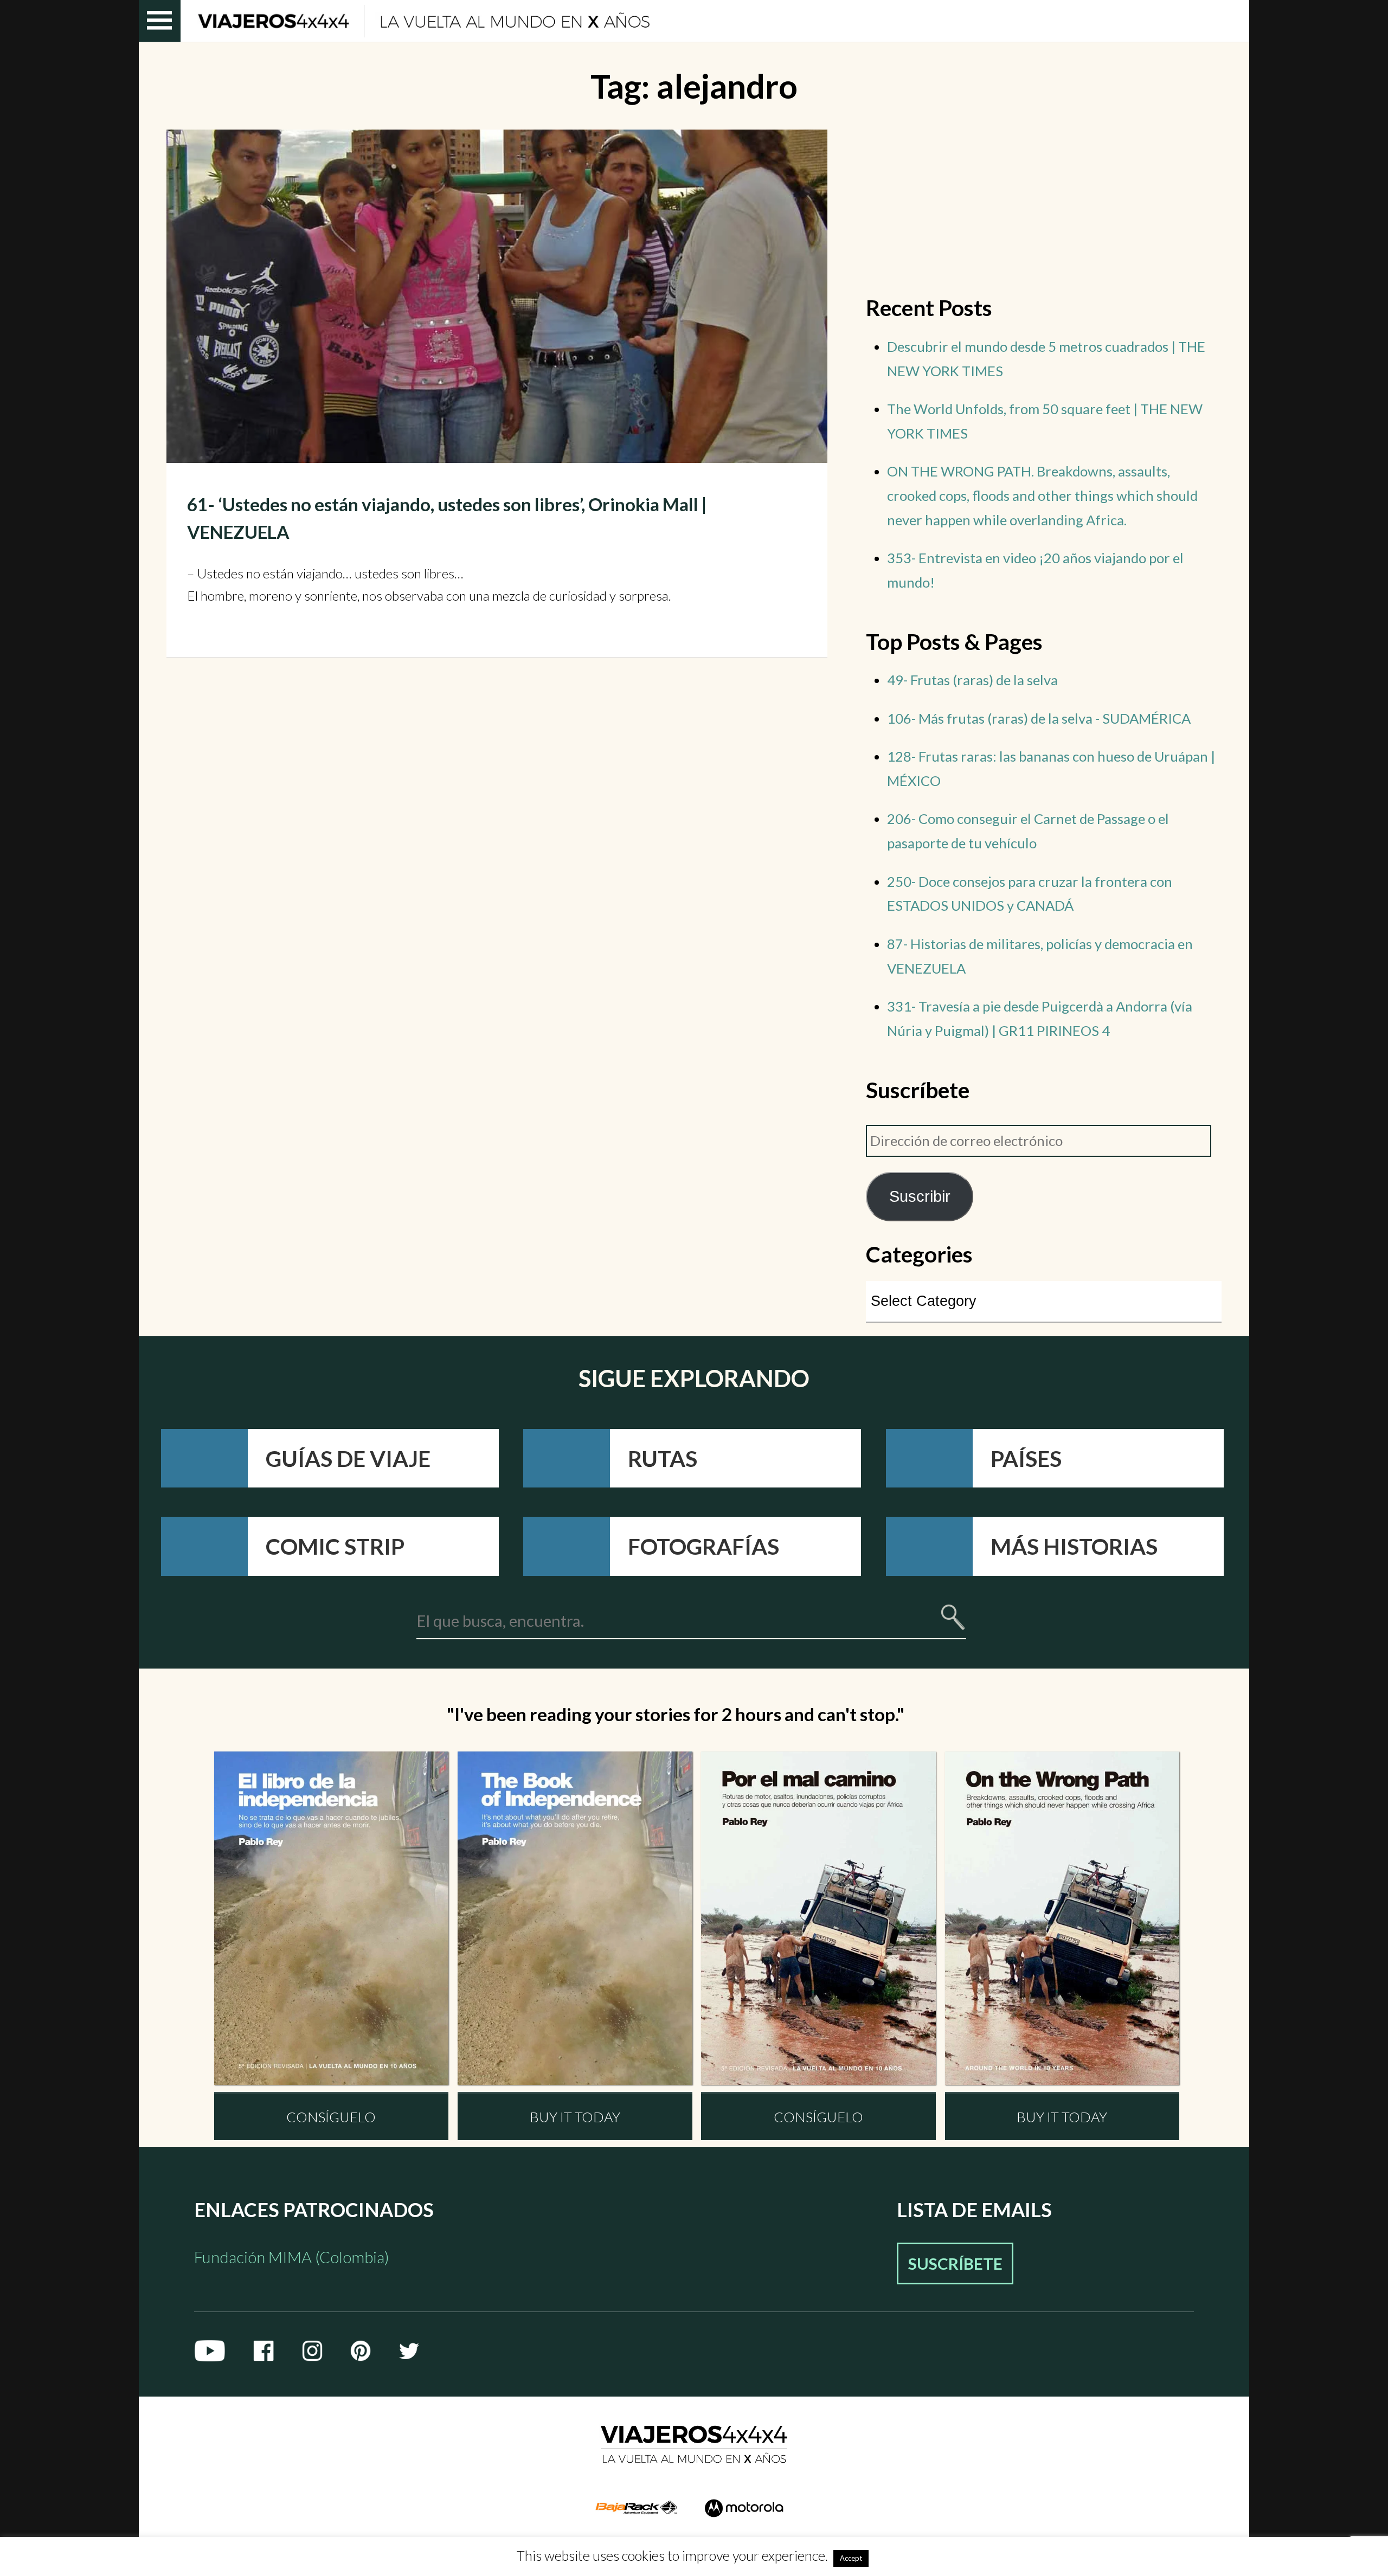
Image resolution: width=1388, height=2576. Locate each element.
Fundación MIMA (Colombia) (292, 2257)
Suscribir (920, 1196)
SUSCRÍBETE (955, 2263)
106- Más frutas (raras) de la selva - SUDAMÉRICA (1039, 718)
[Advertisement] (1043, 205)
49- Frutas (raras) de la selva (972, 680)
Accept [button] (851, 2558)
